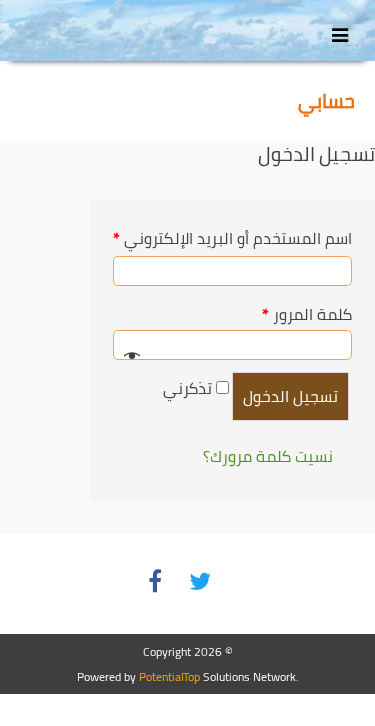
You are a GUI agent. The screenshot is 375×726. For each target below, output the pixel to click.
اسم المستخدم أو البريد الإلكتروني (232, 238)
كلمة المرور (307, 314)
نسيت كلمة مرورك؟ (268, 456)
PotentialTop (169, 676)
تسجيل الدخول (290, 396)
